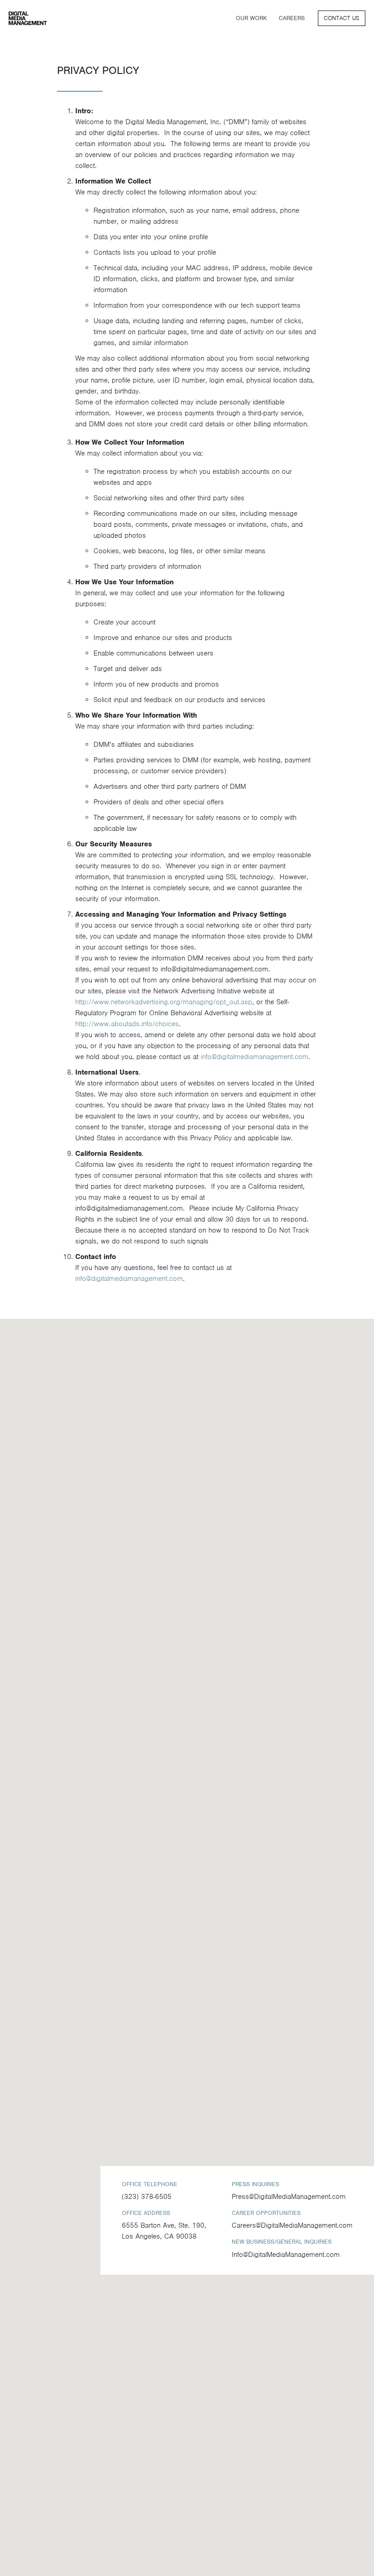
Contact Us (342, 18)
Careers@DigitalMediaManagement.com (292, 2225)
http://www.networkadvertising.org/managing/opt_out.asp (164, 1002)
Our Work (254, 18)
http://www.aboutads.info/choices (127, 1024)
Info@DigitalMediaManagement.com (286, 2255)
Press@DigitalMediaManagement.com (289, 2197)
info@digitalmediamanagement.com (255, 1057)
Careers (292, 18)
